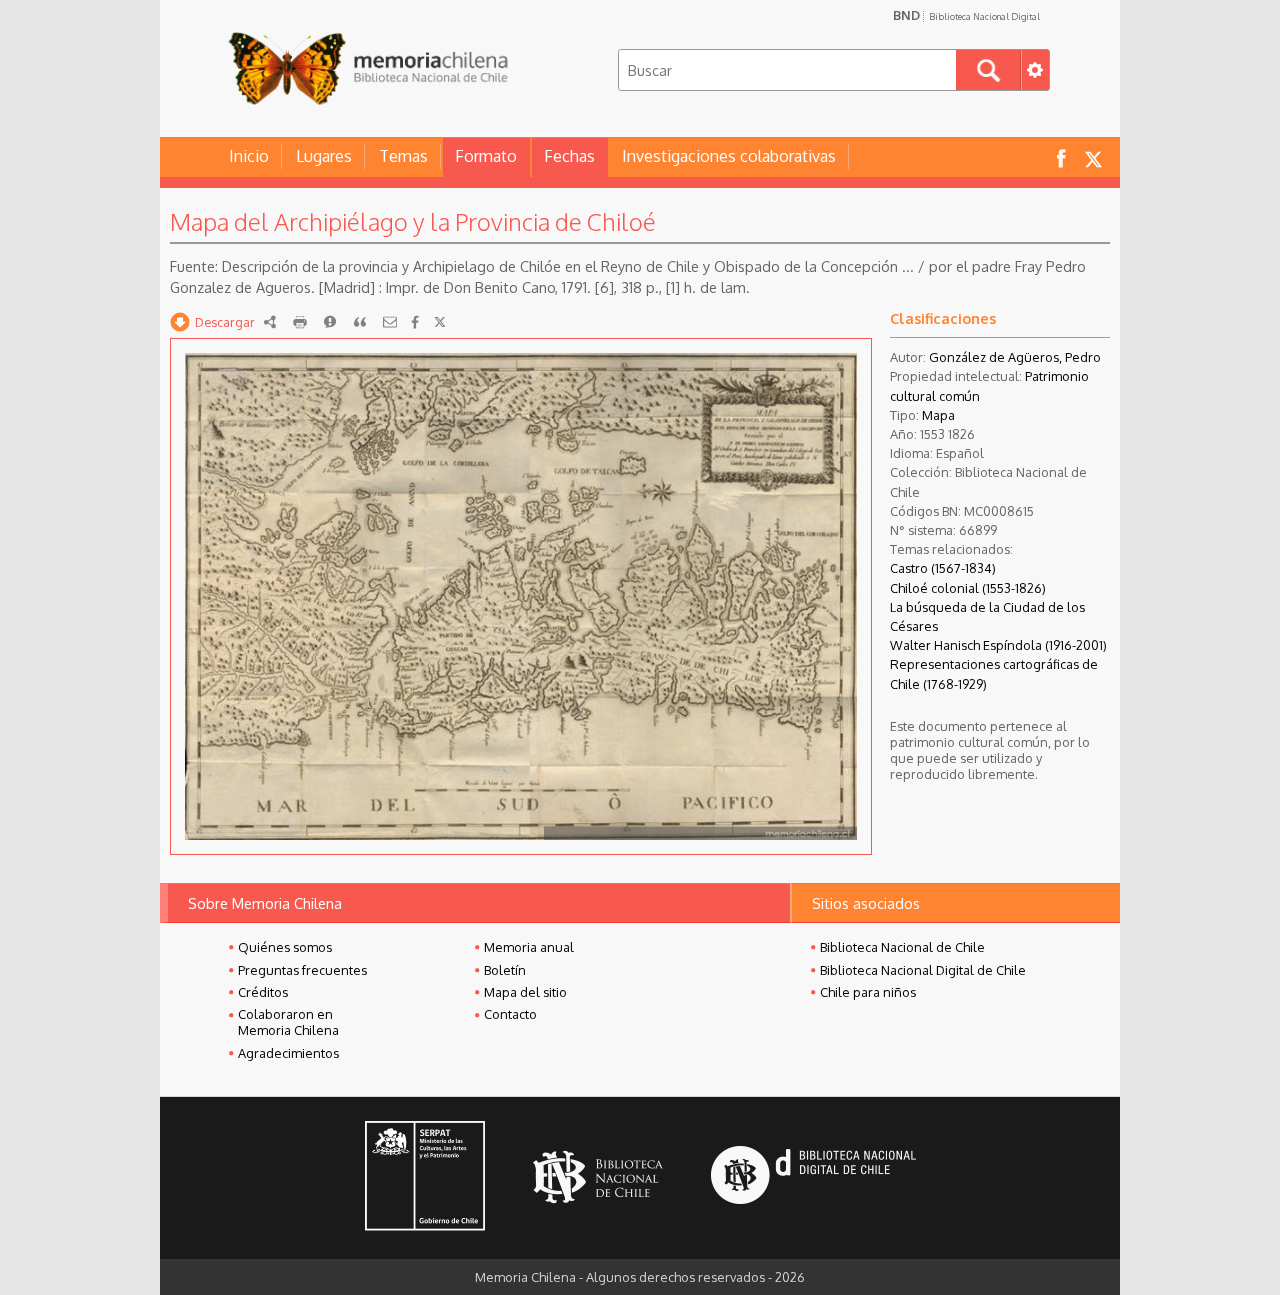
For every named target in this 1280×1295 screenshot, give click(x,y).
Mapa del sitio (525, 992)
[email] (390, 322)
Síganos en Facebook (1061, 157)
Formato (486, 156)
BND (966, 15)
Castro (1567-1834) (943, 568)
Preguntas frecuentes (302, 970)
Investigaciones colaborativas (729, 156)
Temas (403, 156)
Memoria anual (529, 947)
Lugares (324, 156)
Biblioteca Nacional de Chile (902, 947)
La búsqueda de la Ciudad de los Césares (987, 616)
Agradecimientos (288, 1053)
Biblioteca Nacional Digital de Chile (923, 970)
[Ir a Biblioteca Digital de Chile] (813, 1177)
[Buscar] (988, 70)
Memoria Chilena (368, 67)
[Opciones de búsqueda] (1035, 70)
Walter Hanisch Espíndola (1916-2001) (998, 645)
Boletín (505, 970)
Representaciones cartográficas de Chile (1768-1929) (994, 673)
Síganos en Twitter (1093, 157)
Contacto (510, 1014)
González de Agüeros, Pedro (1015, 357)
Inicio (249, 156)
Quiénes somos (285, 947)
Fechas (569, 156)
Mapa (938, 415)
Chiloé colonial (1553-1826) (968, 588)
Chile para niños (868, 992)
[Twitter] (440, 322)
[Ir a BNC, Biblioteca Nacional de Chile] (598, 1177)
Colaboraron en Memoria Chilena (288, 1022)
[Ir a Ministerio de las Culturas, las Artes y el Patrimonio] (425, 1178)
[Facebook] (415, 322)
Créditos (263, 992)
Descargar (225, 322)
